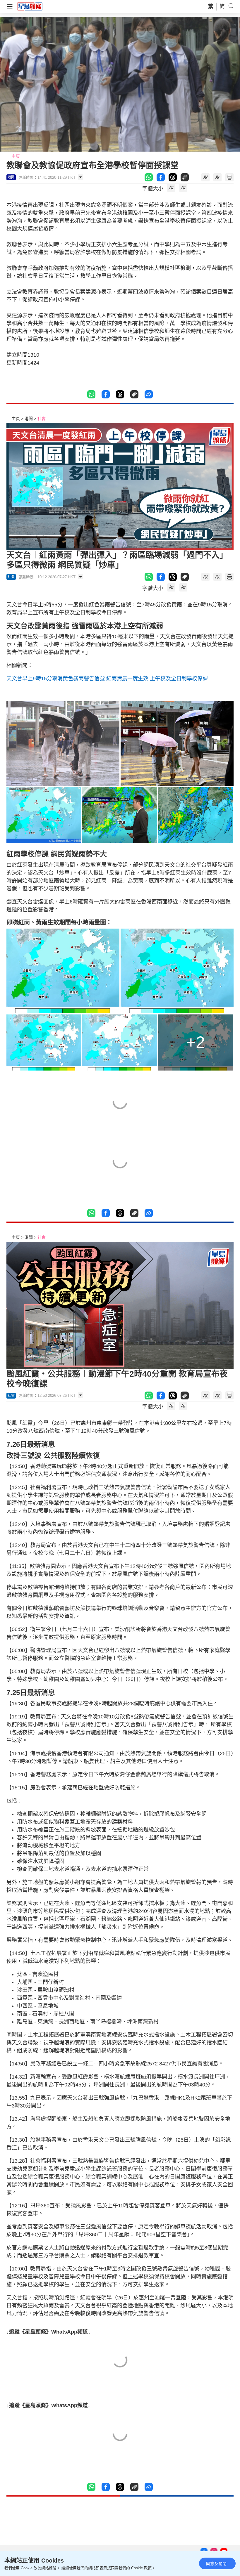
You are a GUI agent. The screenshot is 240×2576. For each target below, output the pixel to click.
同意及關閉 (216, 2563)
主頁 (16, 156)
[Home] (30, 6)
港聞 (29, 419)
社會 (42, 419)
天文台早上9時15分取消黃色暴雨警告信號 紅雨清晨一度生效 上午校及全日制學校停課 (107, 679)
